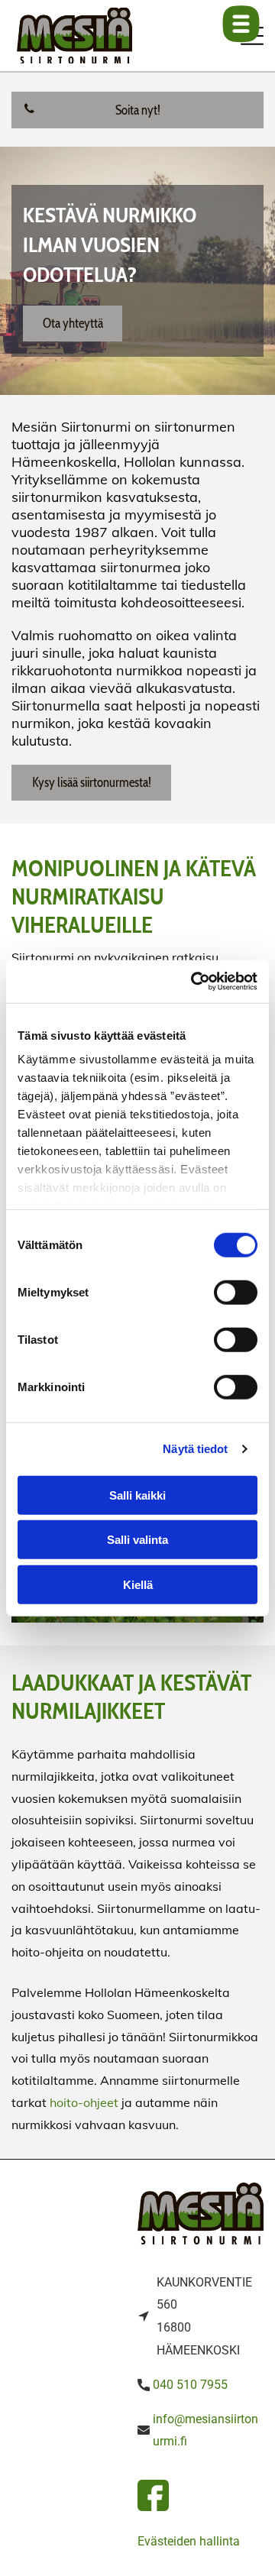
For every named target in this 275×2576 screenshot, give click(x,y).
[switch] (236, 1292)
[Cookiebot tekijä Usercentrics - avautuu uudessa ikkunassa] (194, 982)
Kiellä (138, 1584)
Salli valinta (137, 1540)
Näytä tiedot (195, 1449)
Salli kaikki (137, 1495)
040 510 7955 (190, 2385)
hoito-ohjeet (84, 2102)
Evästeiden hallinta (189, 2541)
